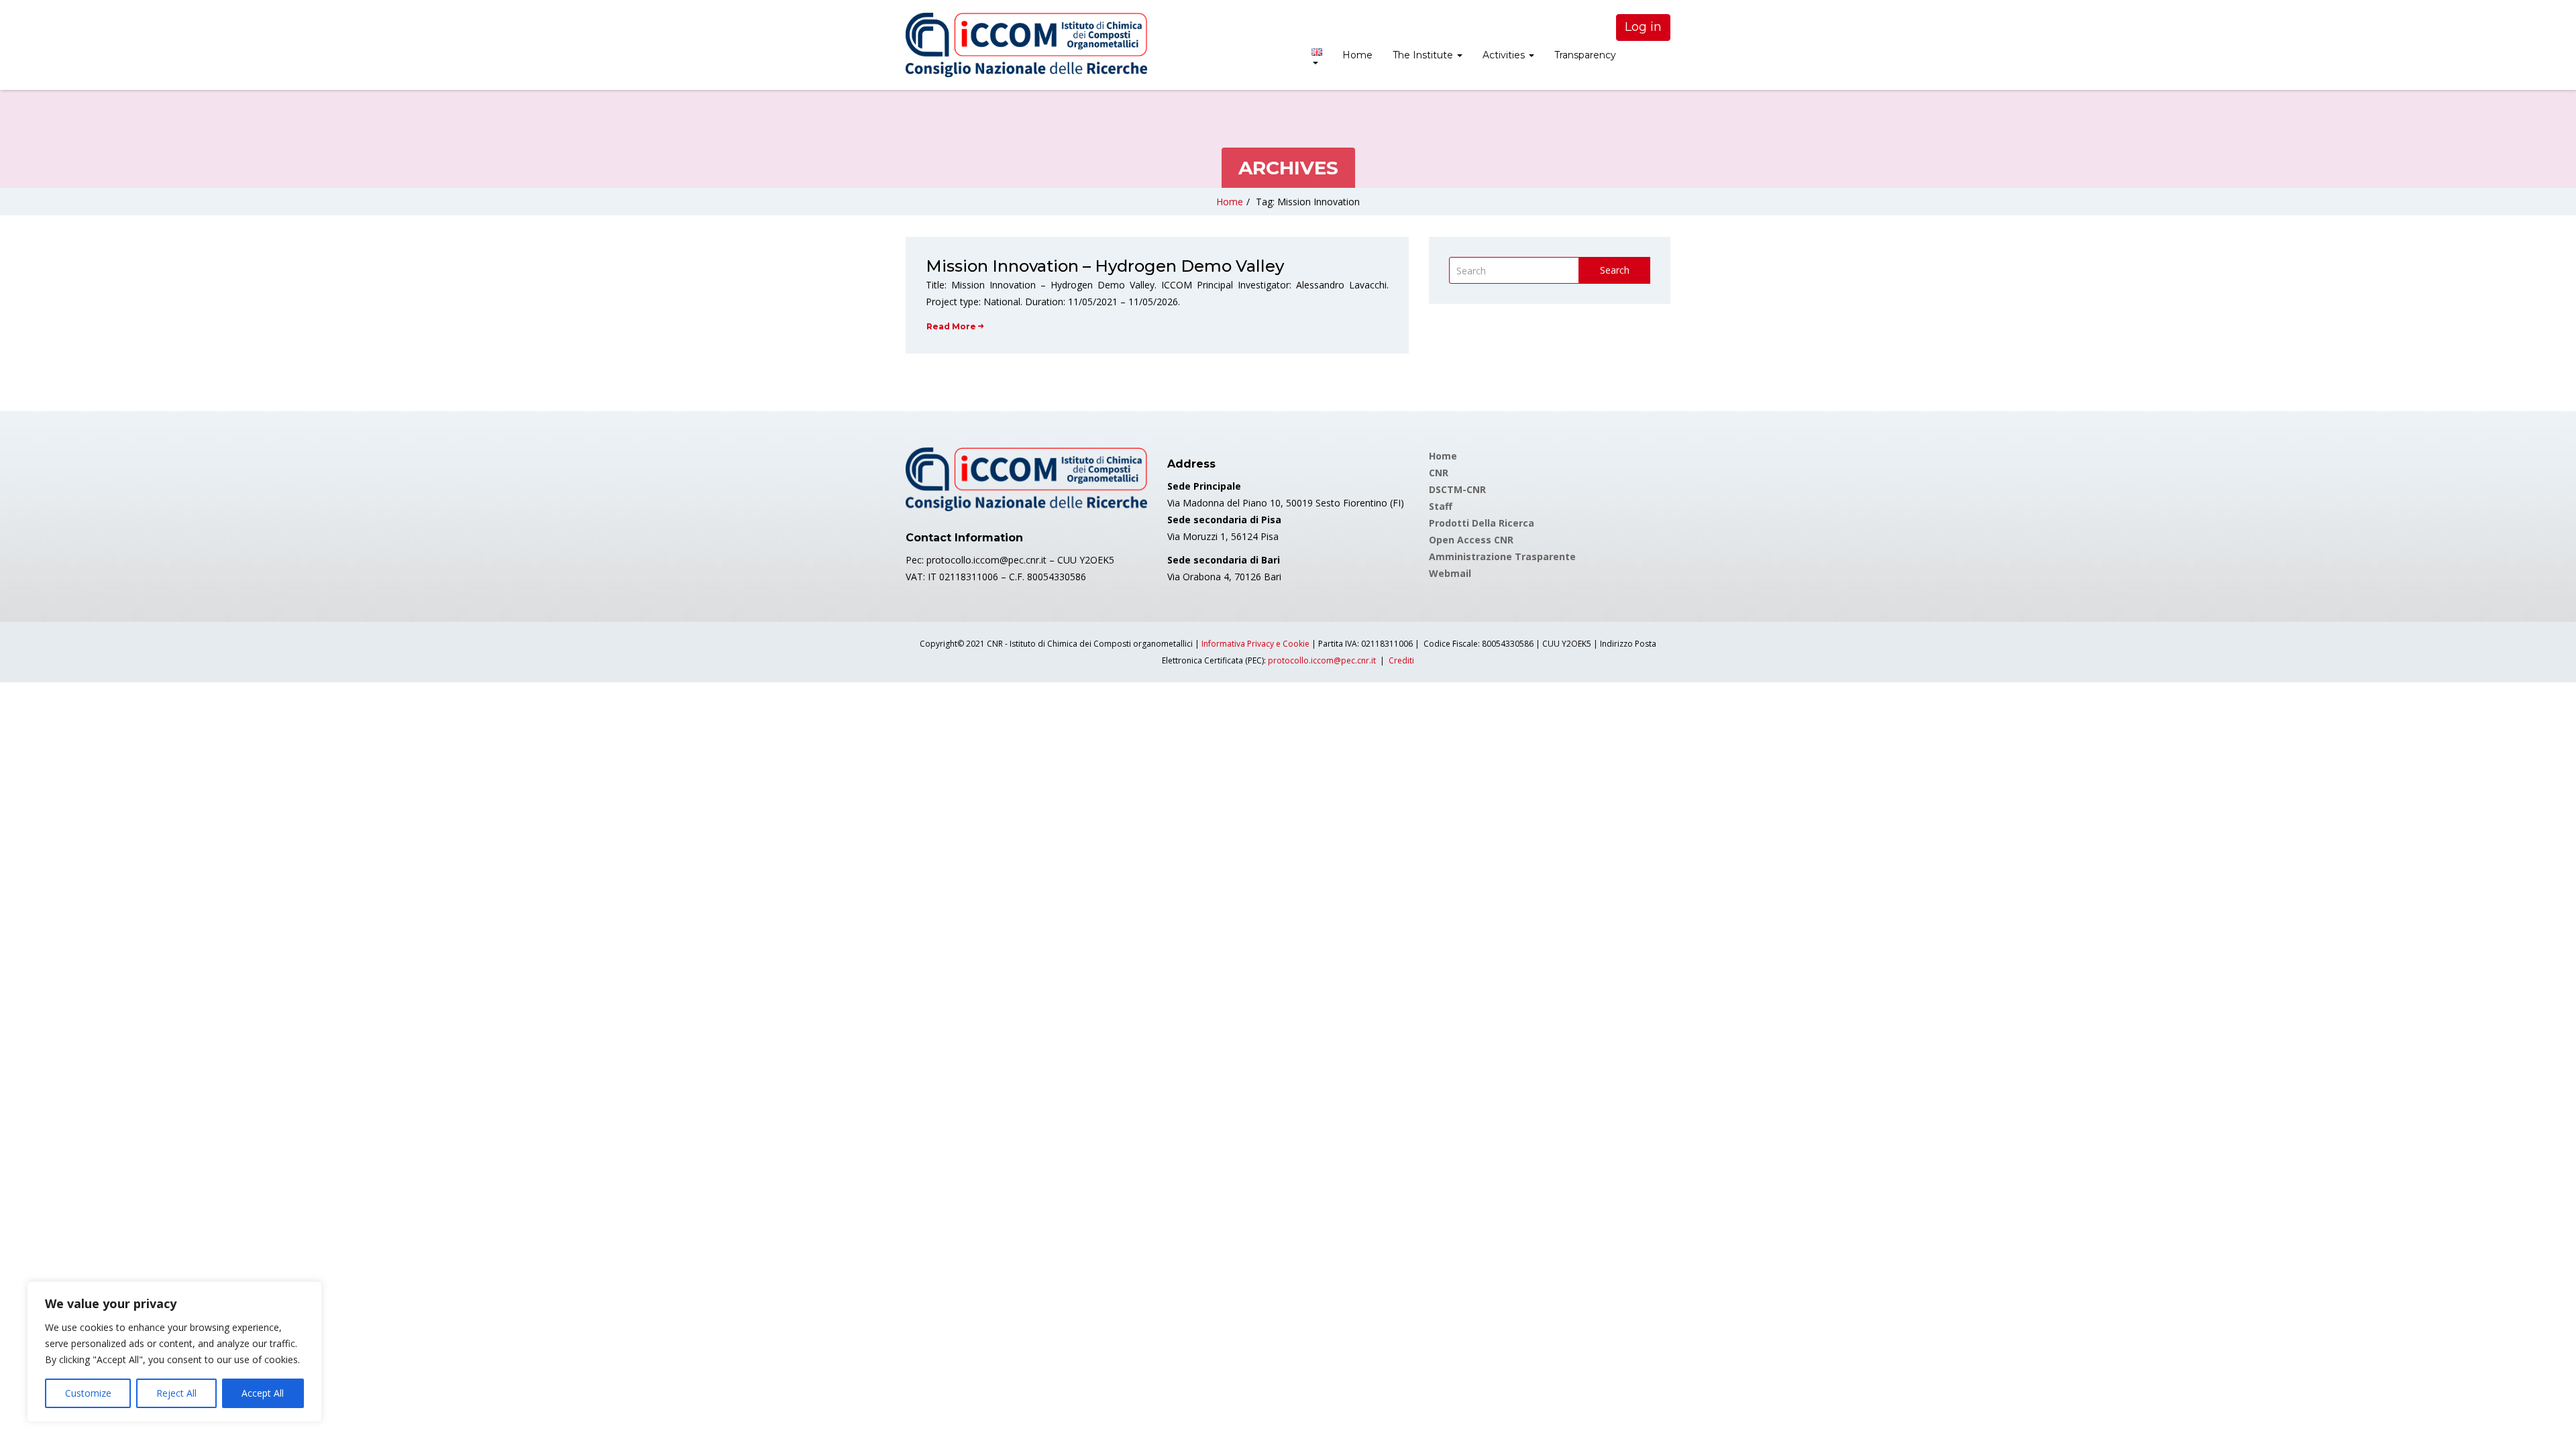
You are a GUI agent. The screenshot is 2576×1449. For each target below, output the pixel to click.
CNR (1439, 473)
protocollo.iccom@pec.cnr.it (1322, 660)
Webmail (1450, 573)
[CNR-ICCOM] (1026, 45)
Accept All (263, 1393)
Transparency (1585, 55)
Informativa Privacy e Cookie (1255, 644)
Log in (1643, 27)
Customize (88, 1393)
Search (1615, 270)
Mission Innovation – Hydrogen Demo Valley (1105, 266)
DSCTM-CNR (1457, 489)
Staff (1441, 506)
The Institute (1424, 55)
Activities (1505, 55)
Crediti (1401, 660)
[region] (174, 1352)
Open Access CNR (1471, 540)
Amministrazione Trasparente (1502, 556)
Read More (951, 326)
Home (1357, 55)
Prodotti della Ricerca (1482, 523)
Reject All (176, 1393)
